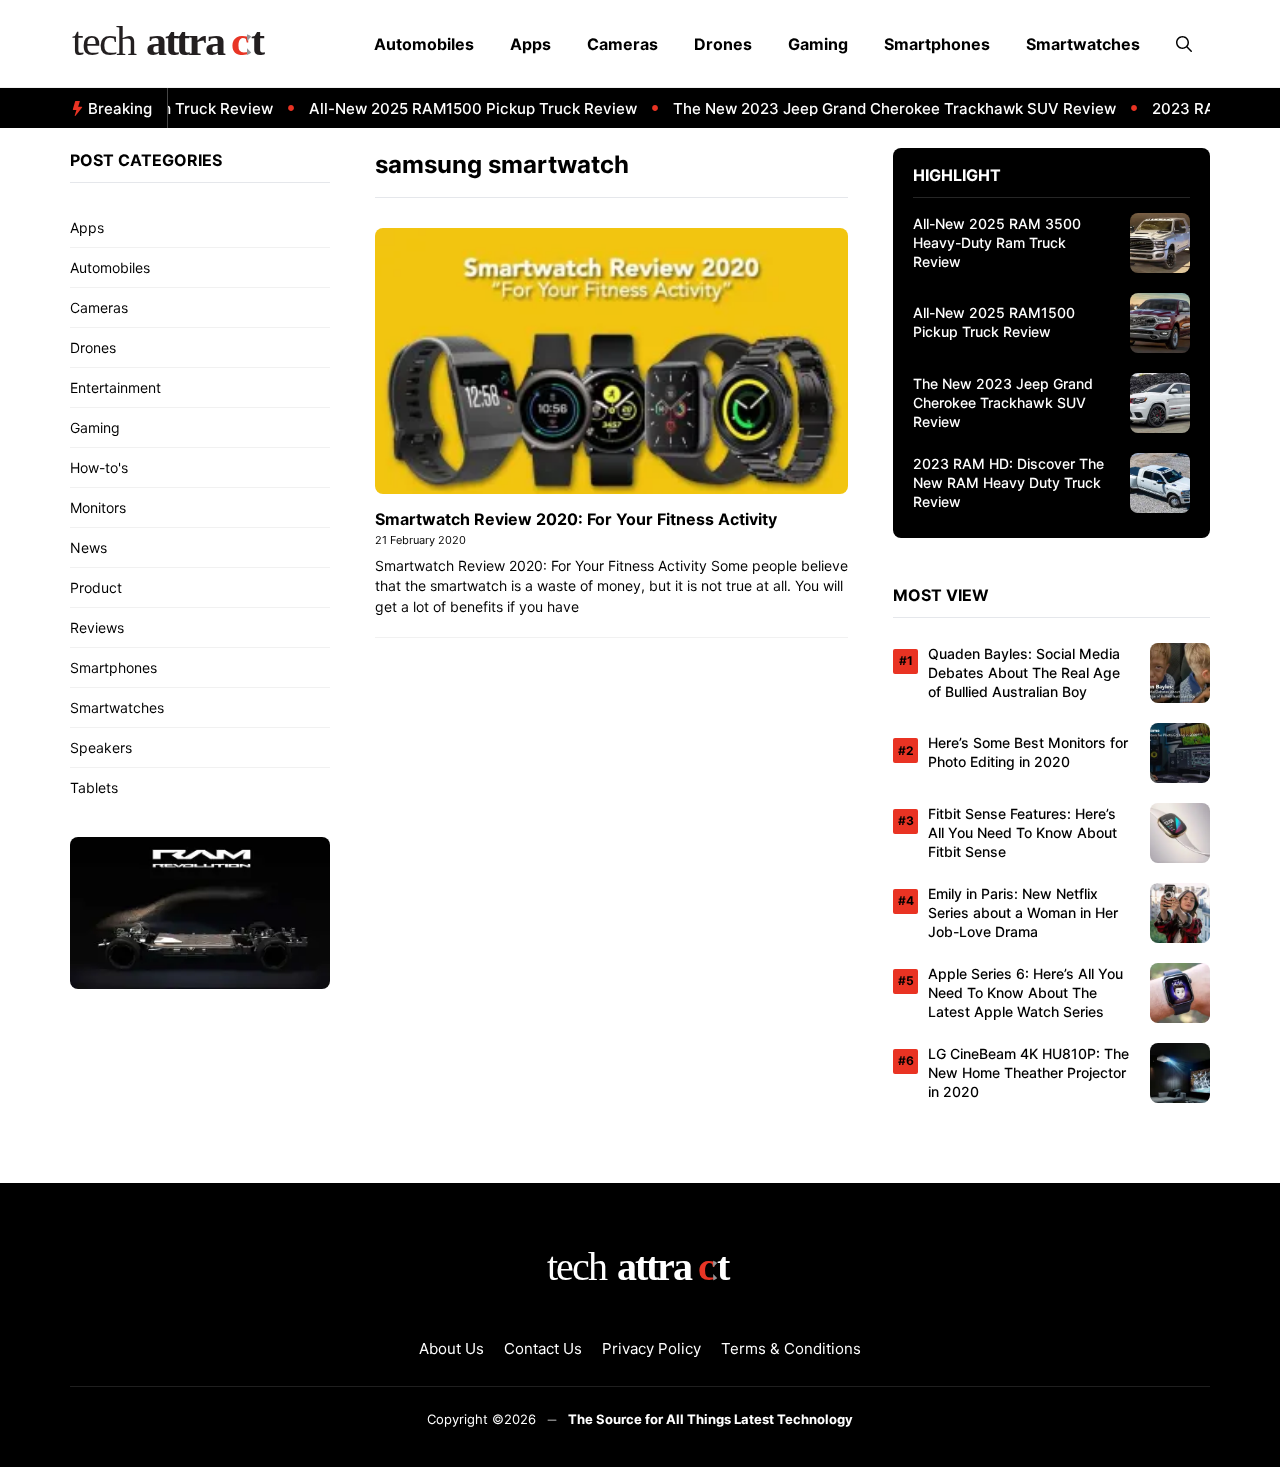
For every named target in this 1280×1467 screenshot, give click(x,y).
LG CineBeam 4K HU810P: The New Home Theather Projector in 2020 (1028, 1072)
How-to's (99, 467)
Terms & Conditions (791, 1348)
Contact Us (543, 1348)
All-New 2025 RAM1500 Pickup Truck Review (454, 108)
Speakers (101, 747)
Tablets (94, 787)
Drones (723, 44)
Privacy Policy (651, 1348)
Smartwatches (1083, 44)
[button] (1184, 44)
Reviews (97, 627)
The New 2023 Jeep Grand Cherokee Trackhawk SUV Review (875, 108)
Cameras (622, 44)
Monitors (98, 507)
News (88, 547)
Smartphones (937, 44)
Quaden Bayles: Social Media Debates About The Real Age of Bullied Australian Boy (1024, 672)
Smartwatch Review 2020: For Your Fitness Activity (576, 519)
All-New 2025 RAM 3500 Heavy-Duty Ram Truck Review (997, 242)
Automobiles (424, 44)
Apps (530, 44)
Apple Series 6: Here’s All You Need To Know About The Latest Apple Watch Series (1025, 992)
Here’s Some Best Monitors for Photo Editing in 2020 (1028, 752)
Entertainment (115, 387)
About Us (451, 1348)
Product (96, 587)
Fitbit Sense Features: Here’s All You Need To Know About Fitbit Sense (1022, 832)
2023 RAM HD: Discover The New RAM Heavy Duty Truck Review (1008, 482)
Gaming (818, 44)
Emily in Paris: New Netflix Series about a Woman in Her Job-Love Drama (1023, 912)
